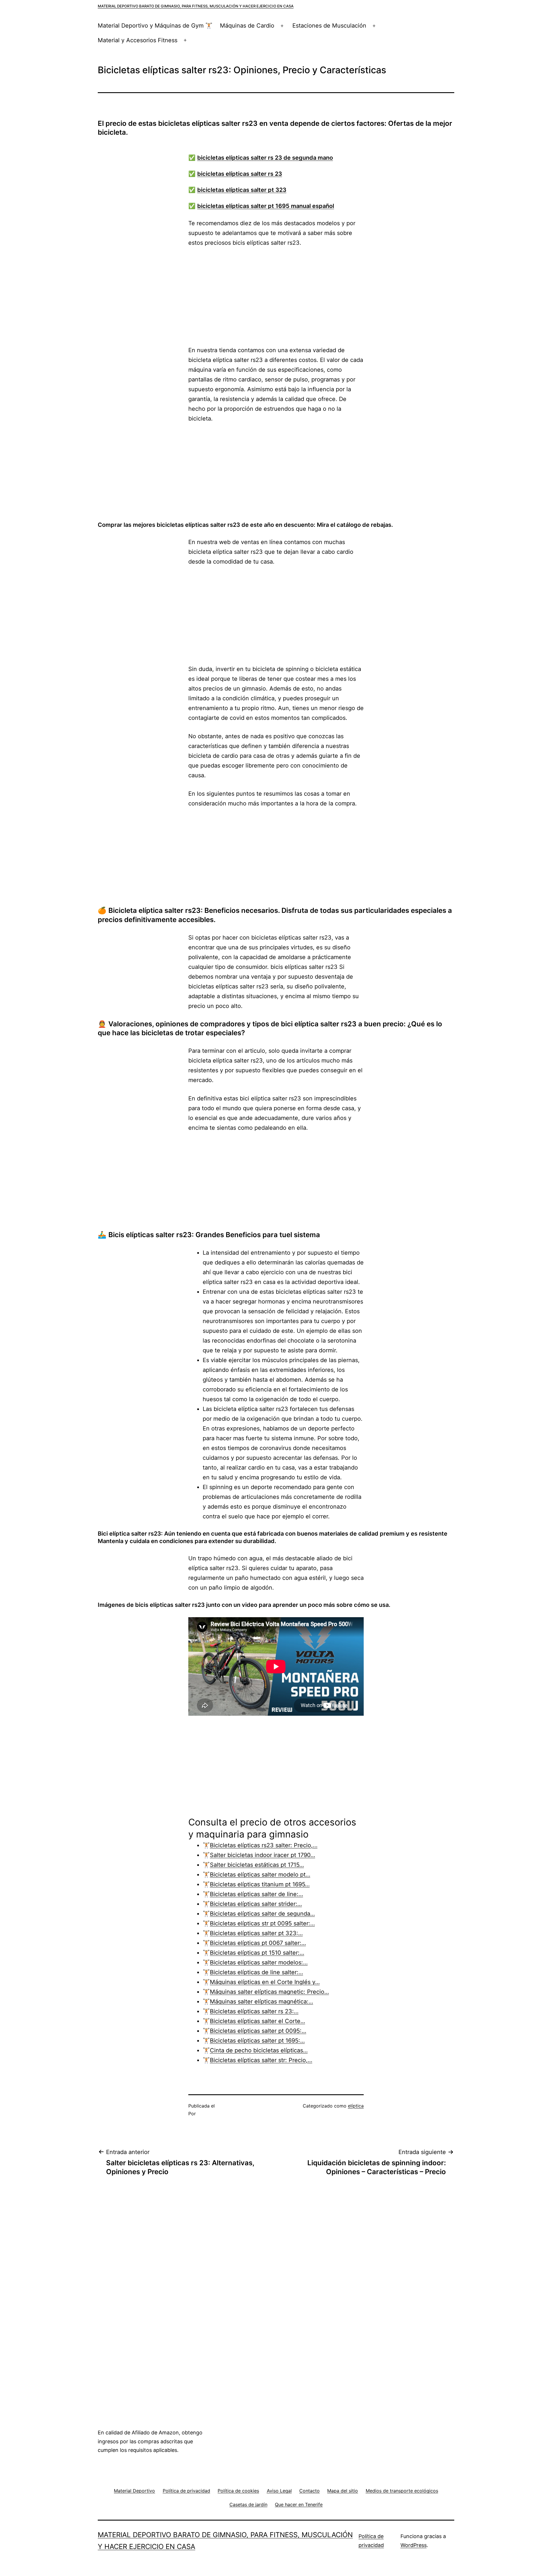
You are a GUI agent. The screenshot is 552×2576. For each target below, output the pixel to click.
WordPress (414, 2545)
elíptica (356, 2106)
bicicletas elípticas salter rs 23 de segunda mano (265, 158)
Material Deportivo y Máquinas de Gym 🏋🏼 (155, 26)
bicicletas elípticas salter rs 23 (240, 174)
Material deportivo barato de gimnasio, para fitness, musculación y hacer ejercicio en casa (196, 6)
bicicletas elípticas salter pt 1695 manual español (266, 206)
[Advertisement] (276, 296)
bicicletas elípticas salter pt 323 (242, 190)
